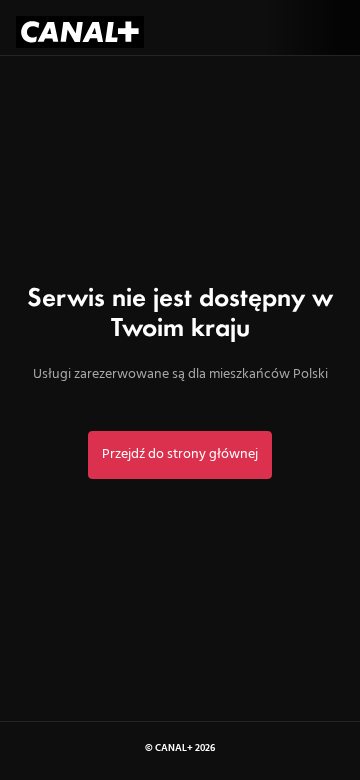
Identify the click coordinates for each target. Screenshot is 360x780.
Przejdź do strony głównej (180, 454)
